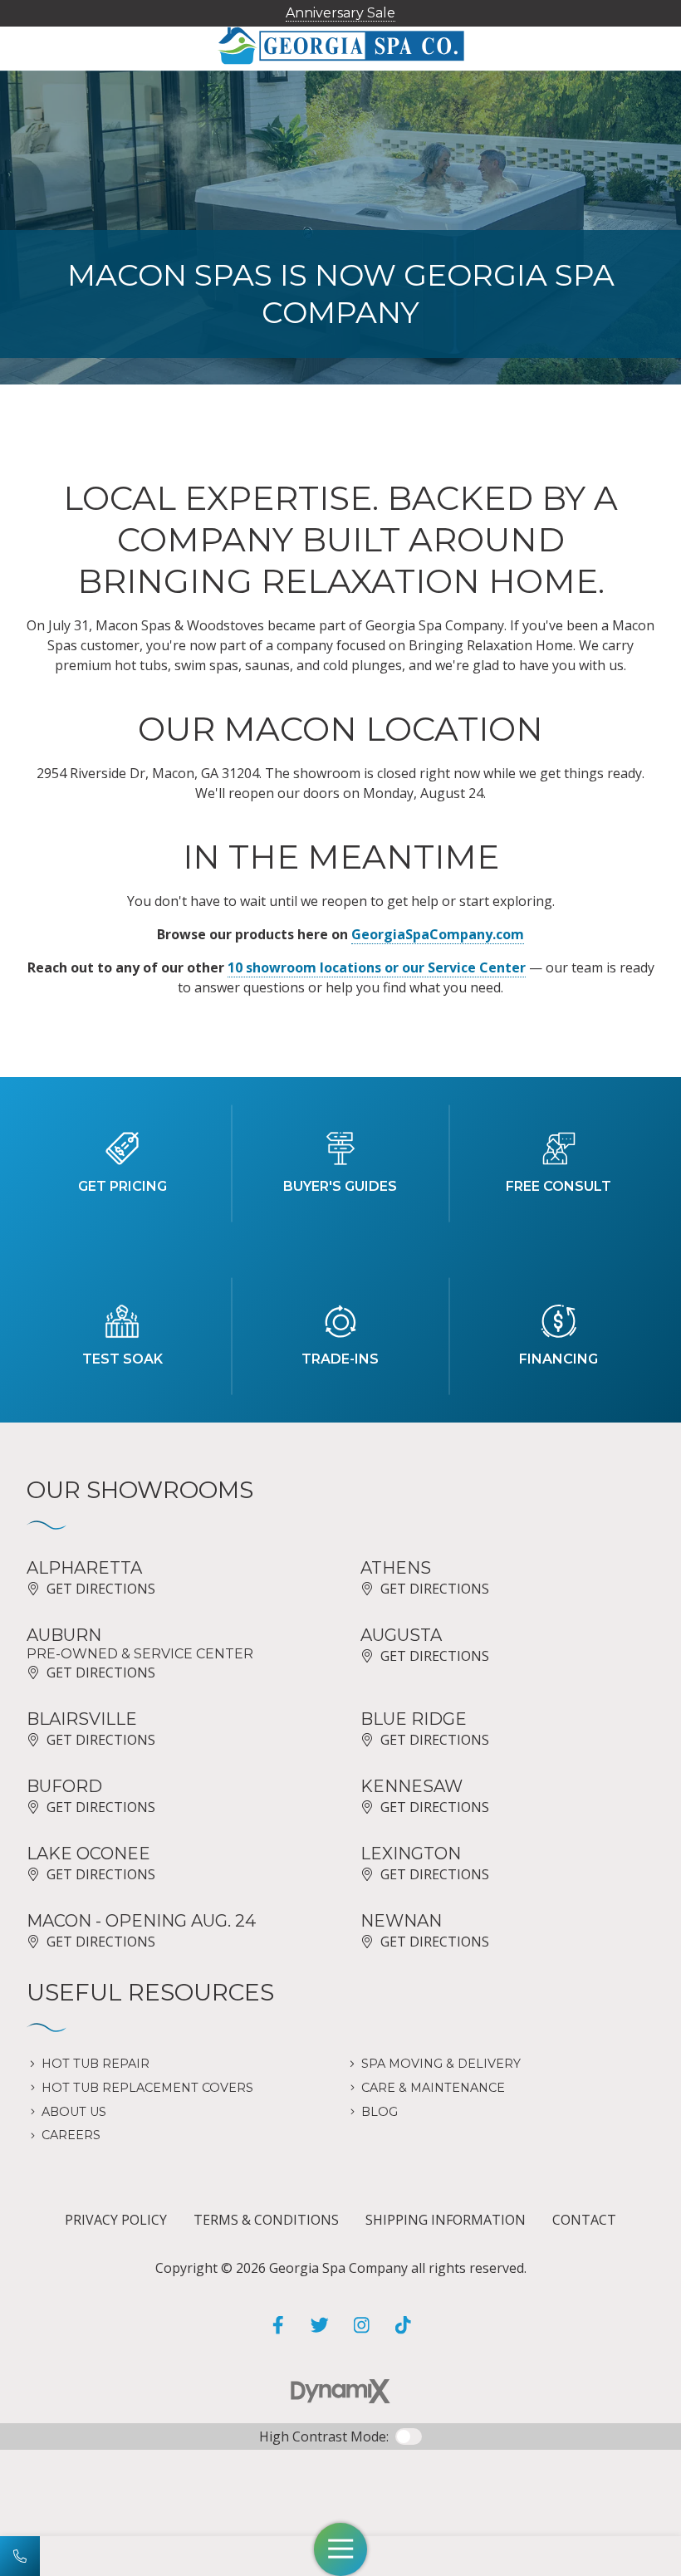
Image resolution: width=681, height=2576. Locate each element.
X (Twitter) (320, 2325)
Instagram (361, 2325)
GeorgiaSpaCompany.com (438, 934)
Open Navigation (340, 2549)
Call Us (20, 2556)
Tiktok (403, 2325)
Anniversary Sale (340, 13)
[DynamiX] (340, 2391)
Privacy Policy (116, 2220)
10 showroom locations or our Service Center (377, 967)
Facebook (278, 2325)
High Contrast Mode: (324, 2436)
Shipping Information (446, 2220)
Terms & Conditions (266, 2220)
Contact (584, 2220)
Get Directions (101, 1589)
